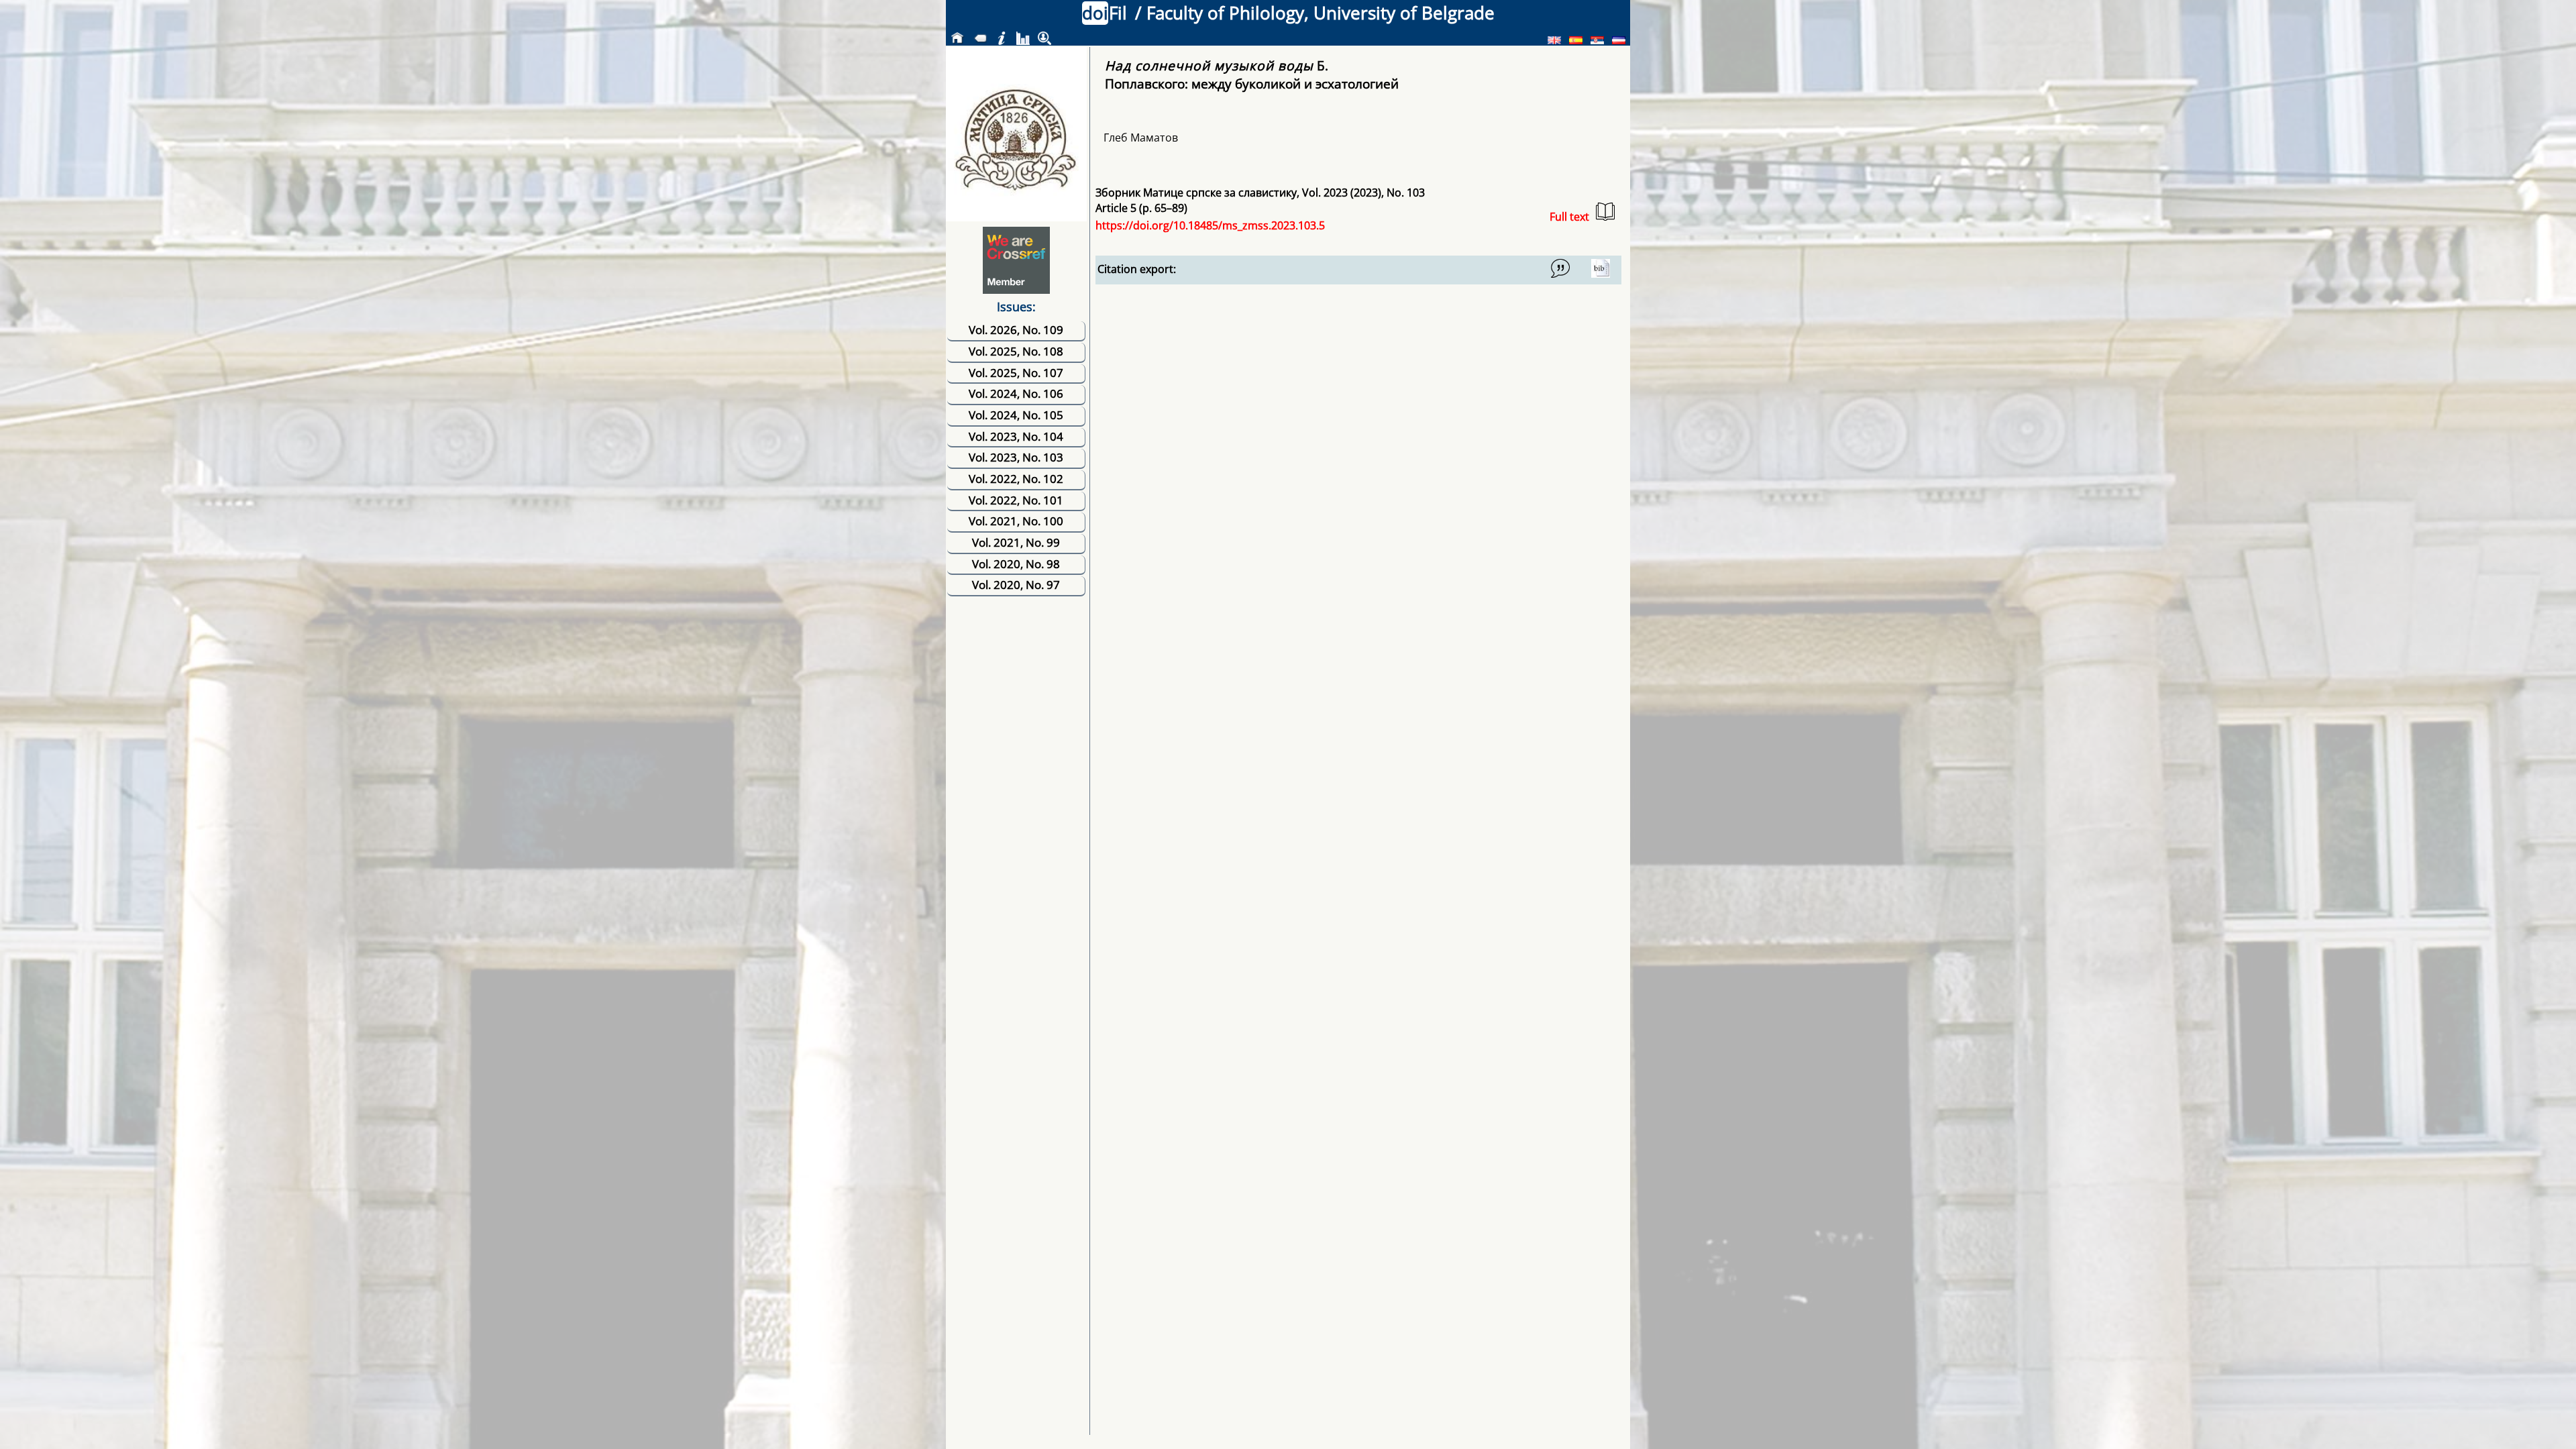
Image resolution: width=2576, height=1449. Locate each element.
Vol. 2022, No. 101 (1016, 500)
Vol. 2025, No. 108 (1016, 351)
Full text (1569, 217)
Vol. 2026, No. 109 (1016, 330)
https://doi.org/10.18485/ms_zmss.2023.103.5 (1210, 225)
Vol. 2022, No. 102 (1016, 479)
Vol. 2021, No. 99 (1016, 542)
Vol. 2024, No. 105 (1016, 415)
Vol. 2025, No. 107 (1016, 373)
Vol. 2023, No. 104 (1016, 436)
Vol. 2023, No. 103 (1016, 457)
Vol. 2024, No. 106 (1016, 393)
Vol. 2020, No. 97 (1016, 585)
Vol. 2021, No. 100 (1016, 521)
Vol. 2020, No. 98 (1016, 564)
